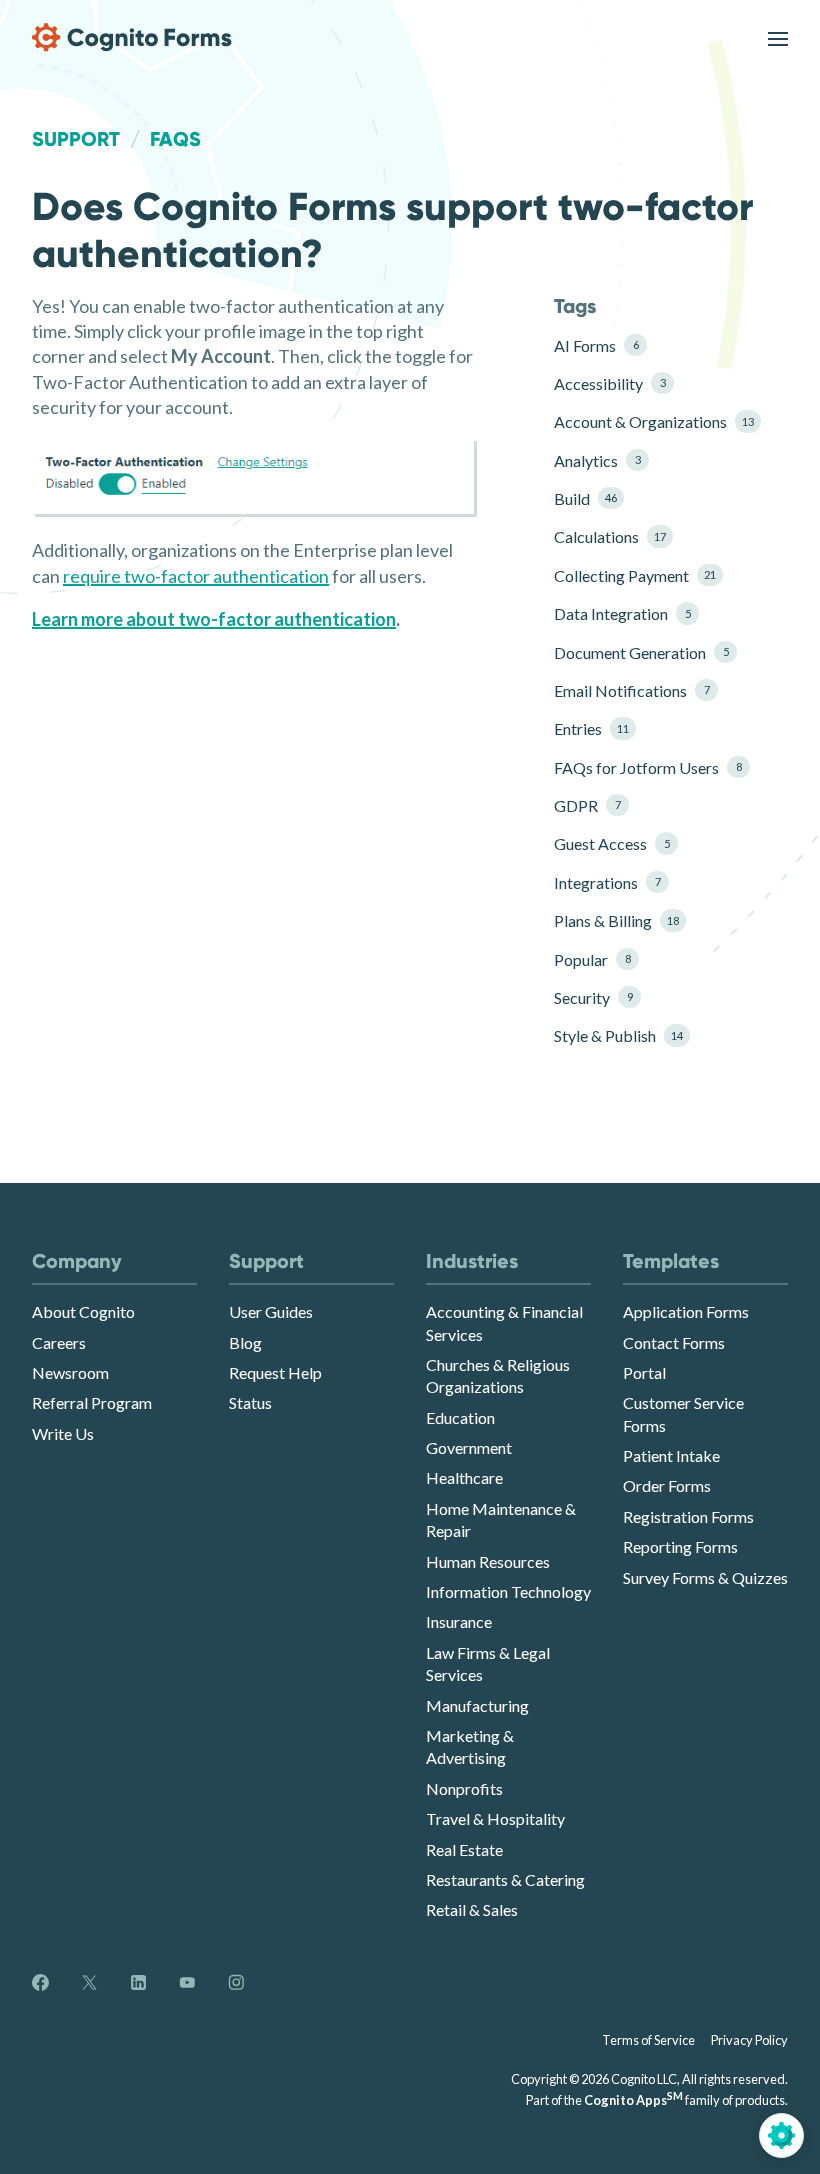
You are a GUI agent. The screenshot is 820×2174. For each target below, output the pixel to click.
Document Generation (641, 652)
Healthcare (464, 1477)
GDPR (587, 805)
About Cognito (83, 1311)
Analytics (597, 460)
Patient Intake (671, 1455)
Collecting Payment (635, 575)
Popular (592, 959)
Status (250, 1402)
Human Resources (488, 1561)
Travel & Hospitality (495, 1818)
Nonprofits (464, 1788)
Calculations (610, 536)
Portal (644, 1372)
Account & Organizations (647, 421)
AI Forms (596, 345)
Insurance (459, 1621)
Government (469, 1447)
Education (460, 1417)
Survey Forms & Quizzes (705, 1577)
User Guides (271, 1311)
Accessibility (609, 383)
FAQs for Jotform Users (647, 767)
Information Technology (508, 1591)
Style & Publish (618, 1035)
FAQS (175, 139)
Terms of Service (648, 2040)
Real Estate (464, 1849)
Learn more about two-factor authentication (214, 619)
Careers (59, 1342)
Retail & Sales (472, 1909)
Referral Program (92, 1402)
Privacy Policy (749, 2040)
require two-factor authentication (196, 576)
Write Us (63, 1433)
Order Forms (667, 1485)
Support (76, 139)
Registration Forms (688, 1516)
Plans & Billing (616, 920)
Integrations (607, 882)
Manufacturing (477, 1705)
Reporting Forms (680, 1546)
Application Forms (686, 1311)
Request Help (275, 1372)
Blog (245, 1342)
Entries (591, 728)
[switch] (778, 37)
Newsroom (70, 1372)
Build (585, 498)
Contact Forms (674, 1342)
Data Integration (622, 613)
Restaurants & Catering (505, 1879)
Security (593, 997)
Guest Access (611, 843)
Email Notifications (631, 690)
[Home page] (132, 37)
